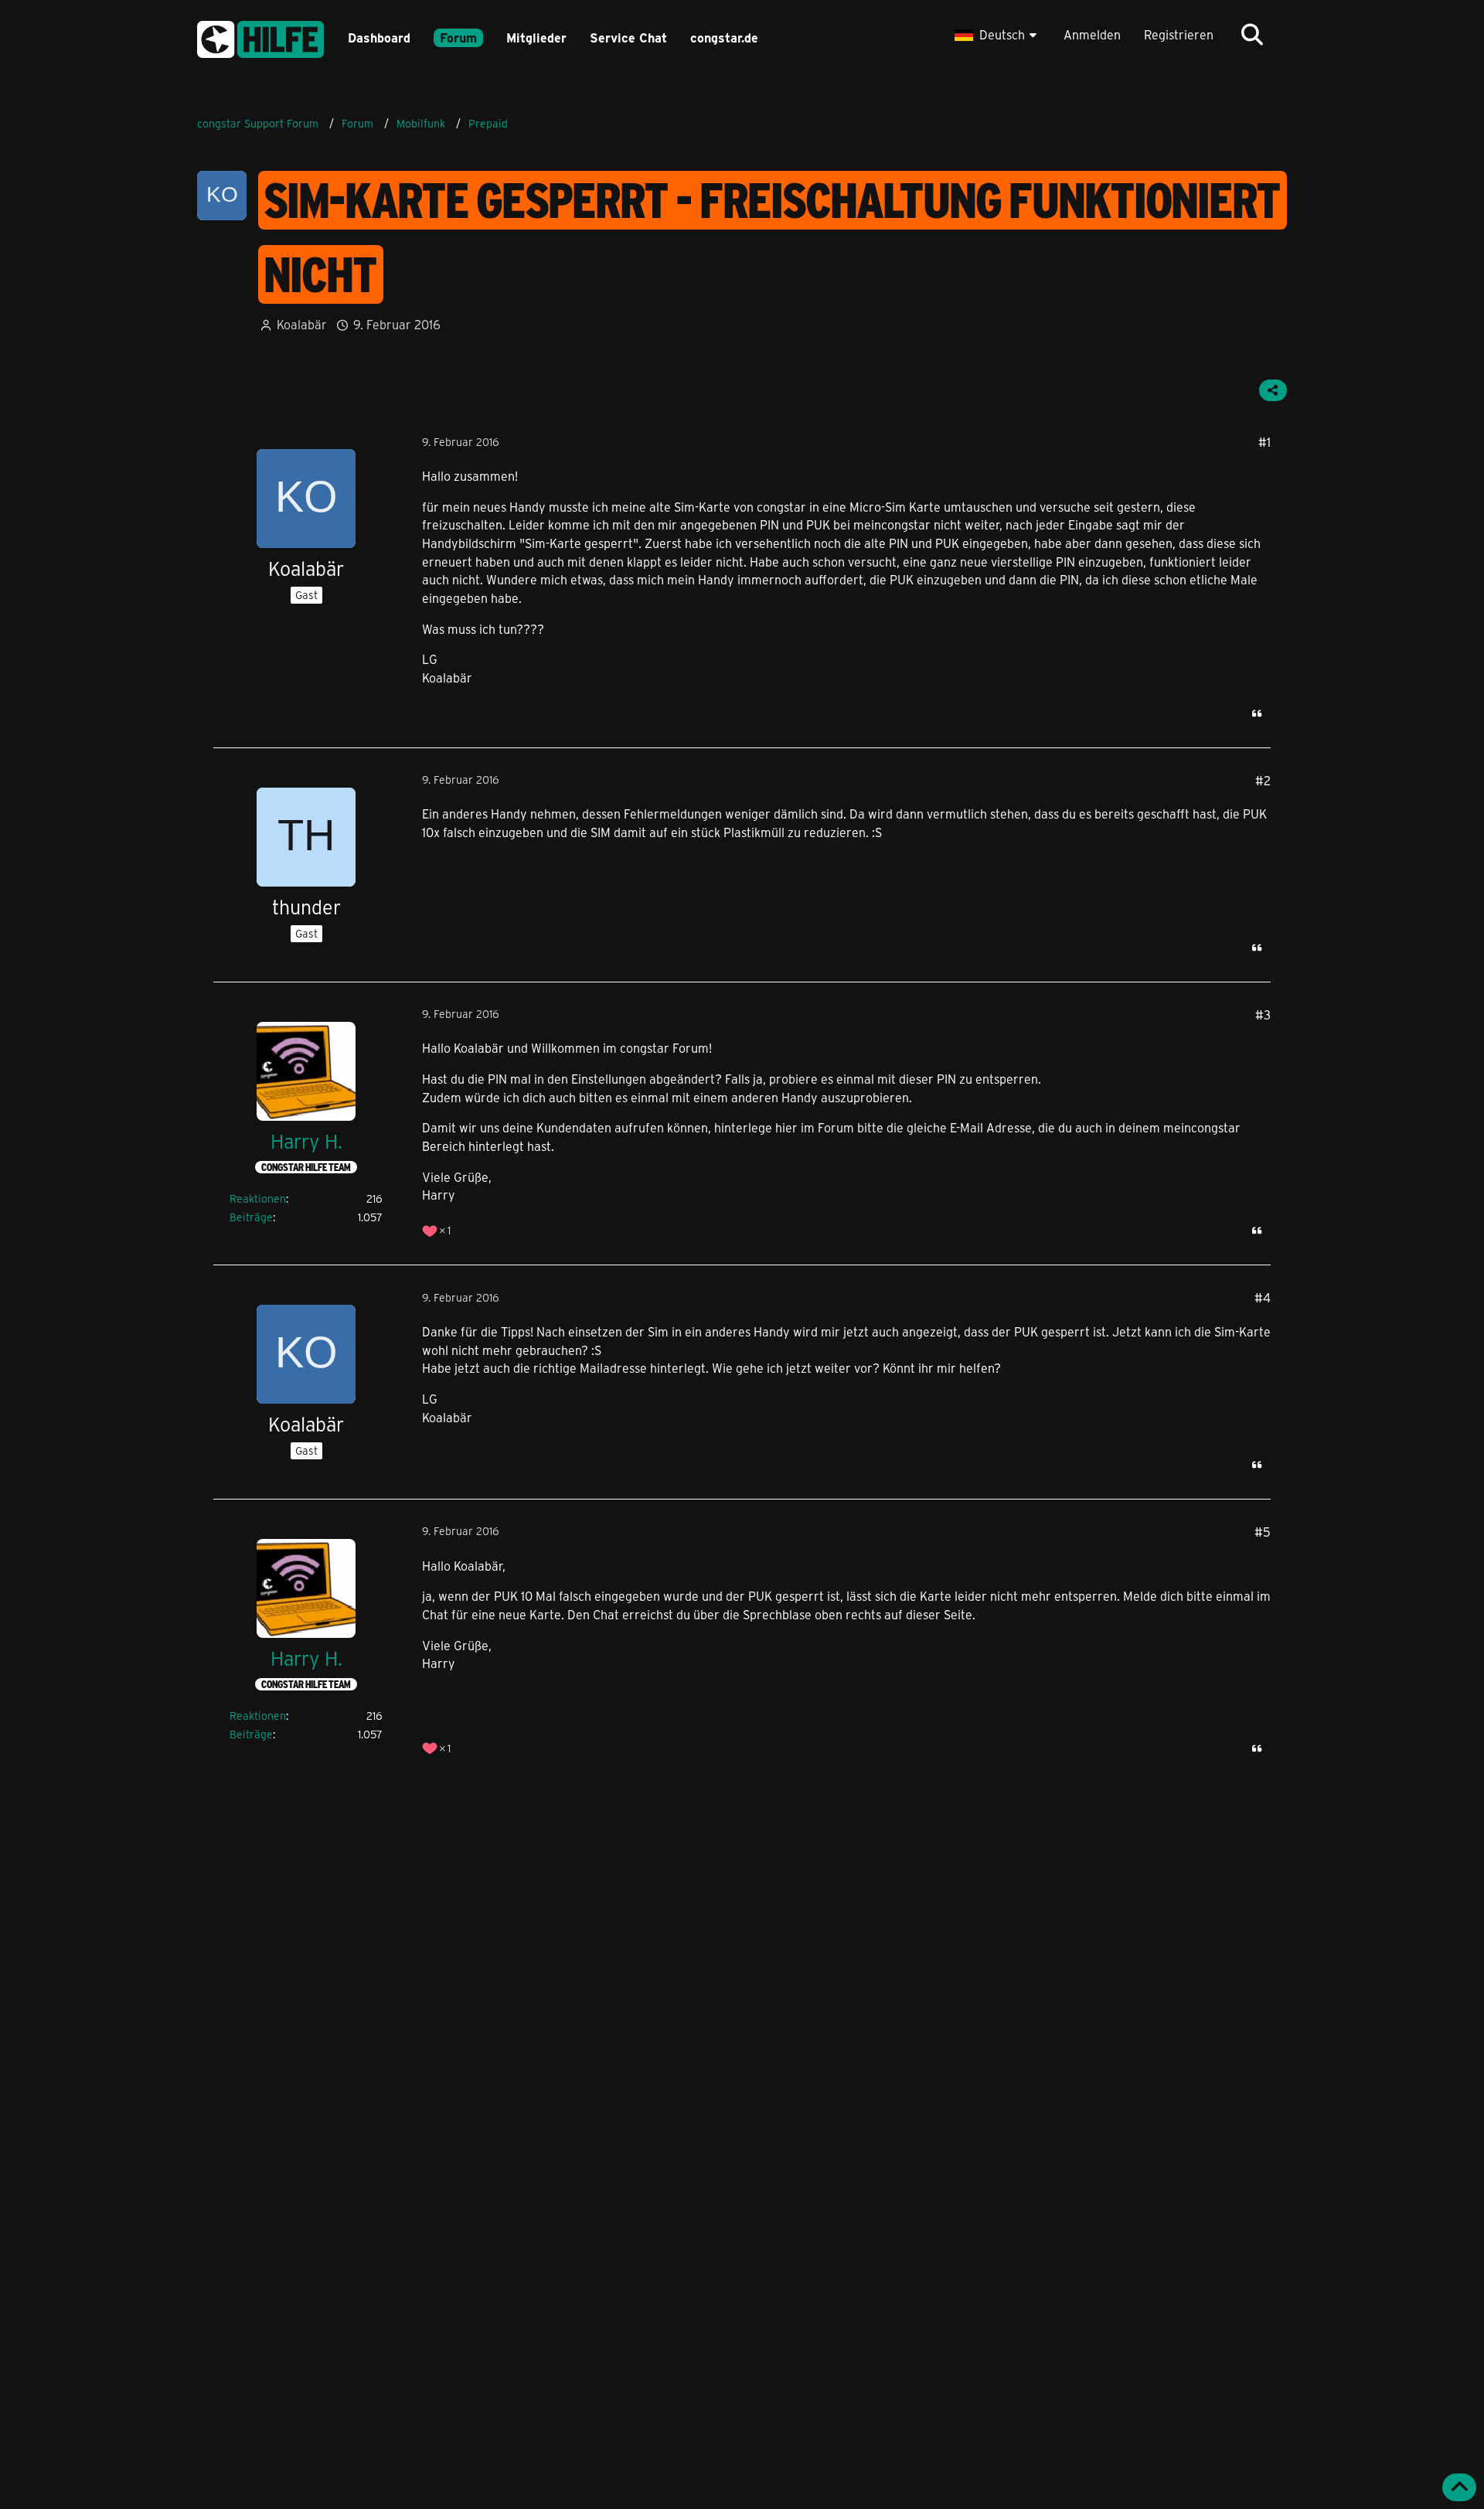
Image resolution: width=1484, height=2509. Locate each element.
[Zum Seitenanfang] (1459, 2487)
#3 (1263, 1014)
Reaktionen (258, 1198)
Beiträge (251, 1217)
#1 (1264, 442)
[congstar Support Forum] (260, 37)
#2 (1263, 780)
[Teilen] (1273, 390)
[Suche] (1252, 35)
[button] (997, 35)
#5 (1263, 1532)
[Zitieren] (1257, 713)
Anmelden (1092, 34)
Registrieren (1179, 34)
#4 (1263, 1297)
